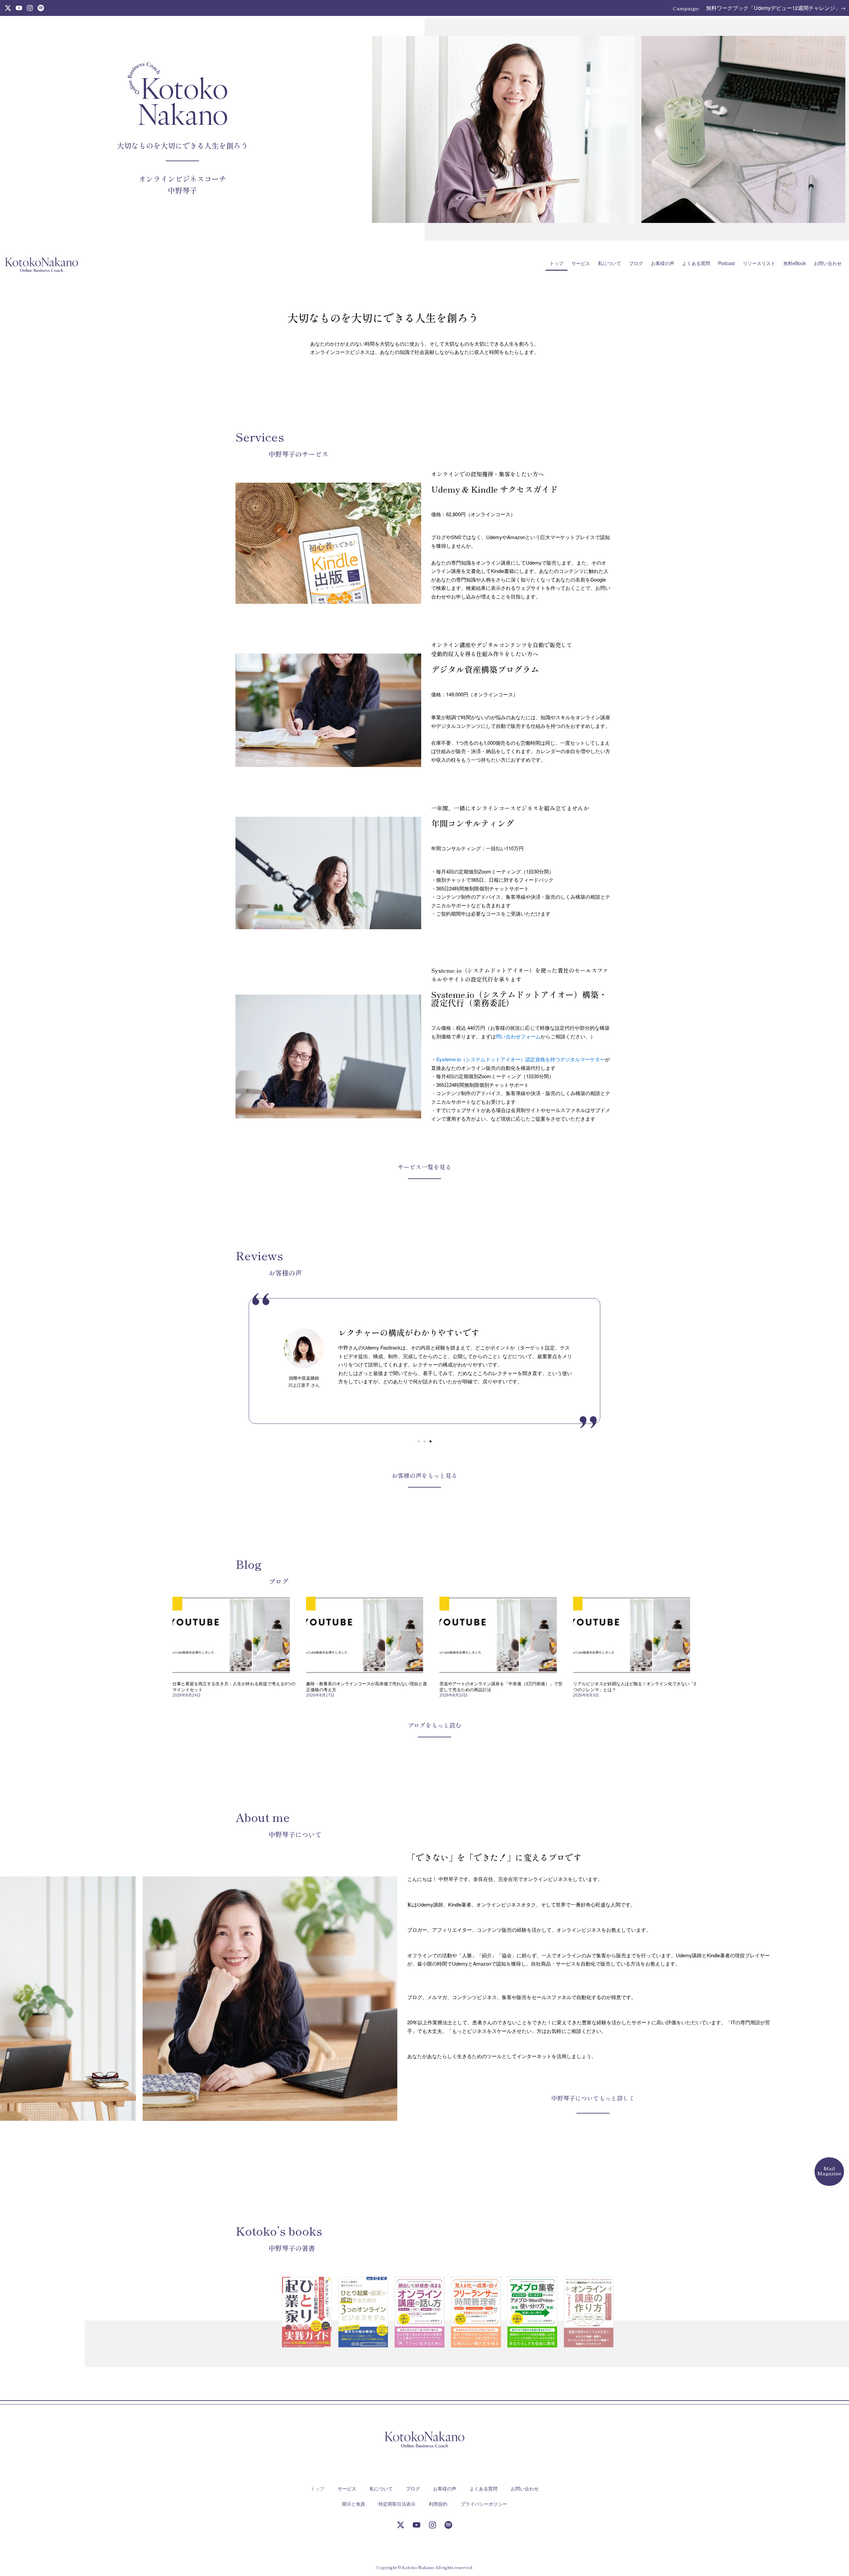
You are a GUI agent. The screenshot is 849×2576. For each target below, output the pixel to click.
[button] (419, 1441)
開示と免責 (354, 2504)
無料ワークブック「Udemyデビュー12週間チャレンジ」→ (776, 8)
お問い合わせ (828, 263)
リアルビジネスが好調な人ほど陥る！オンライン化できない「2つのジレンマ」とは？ (635, 1686)
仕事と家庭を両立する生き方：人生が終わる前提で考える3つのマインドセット (234, 1686)
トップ (556, 263)
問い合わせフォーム (518, 1036)
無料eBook (795, 263)
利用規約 (438, 2504)
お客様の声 (663, 263)
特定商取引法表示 (397, 2504)
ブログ (636, 263)
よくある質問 (696, 263)
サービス (581, 263)
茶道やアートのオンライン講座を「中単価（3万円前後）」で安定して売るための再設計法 (501, 1686)
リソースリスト (759, 263)
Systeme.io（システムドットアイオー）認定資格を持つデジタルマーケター (521, 1059)
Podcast (726, 263)
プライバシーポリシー (484, 2504)
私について (610, 263)
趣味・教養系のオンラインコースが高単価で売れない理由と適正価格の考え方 (366, 1686)
